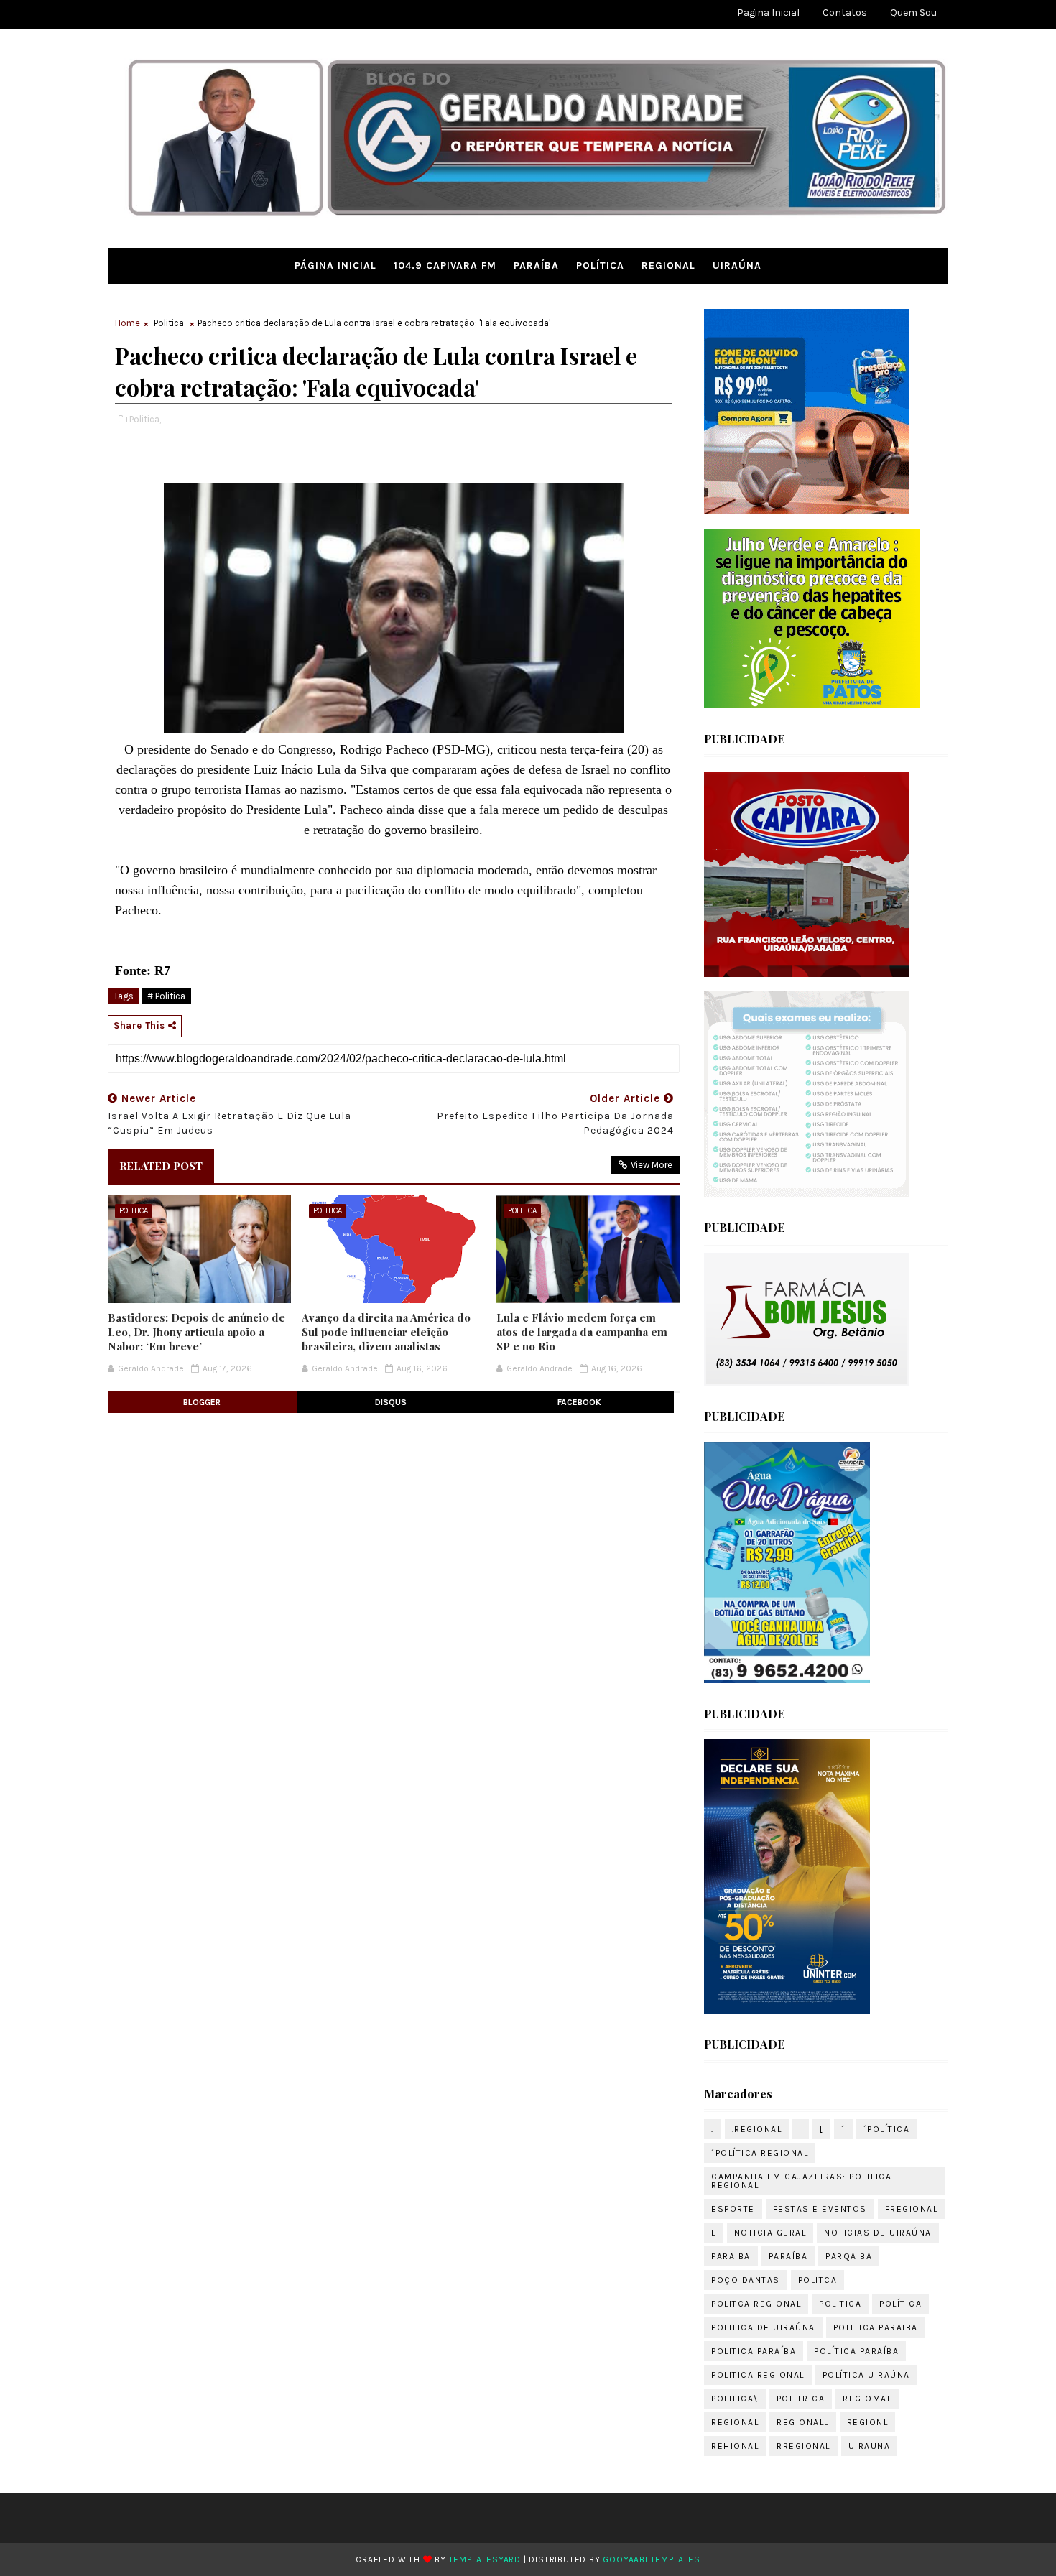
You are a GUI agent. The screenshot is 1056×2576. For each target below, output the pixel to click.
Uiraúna (737, 265)
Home (128, 323)
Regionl (868, 2422)
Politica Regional (758, 2375)
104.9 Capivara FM (445, 265)
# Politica (166, 996)
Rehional (735, 2446)
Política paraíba (856, 2351)
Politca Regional (756, 2304)
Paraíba (536, 265)
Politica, (145, 419)
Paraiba (731, 2256)
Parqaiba (849, 2256)
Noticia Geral (770, 2233)
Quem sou (913, 13)
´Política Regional (760, 2153)
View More (652, 1165)
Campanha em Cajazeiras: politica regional (801, 2181)
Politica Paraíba (754, 2351)
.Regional (757, 2129)
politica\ (735, 2399)
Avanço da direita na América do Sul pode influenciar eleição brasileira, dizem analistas (386, 1332)
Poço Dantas (746, 2280)
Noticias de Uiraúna (878, 2233)
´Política (887, 2129)
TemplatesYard (485, 2559)
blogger (202, 1402)
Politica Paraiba (876, 2327)
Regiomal (867, 2399)
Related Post (161, 1166)
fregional (912, 2209)
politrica (801, 2399)
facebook (579, 1402)
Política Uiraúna (866, 2375)
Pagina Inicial (768, 13)
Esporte (733, 2209)
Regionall (803, 2422)
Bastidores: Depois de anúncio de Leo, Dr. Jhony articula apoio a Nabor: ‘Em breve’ (196, 1332)
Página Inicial (335, 265)
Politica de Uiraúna (763, 2327)
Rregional (803, 2446)
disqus (391, 1402)
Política (600, 265)
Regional (668, 265)
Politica (169, 323)
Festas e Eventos (820, 2209)
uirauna (870, 2446)
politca (818, 2280)
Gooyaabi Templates (651, 2559)
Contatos (845, 13)
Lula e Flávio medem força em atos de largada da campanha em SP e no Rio (582, 1332)
